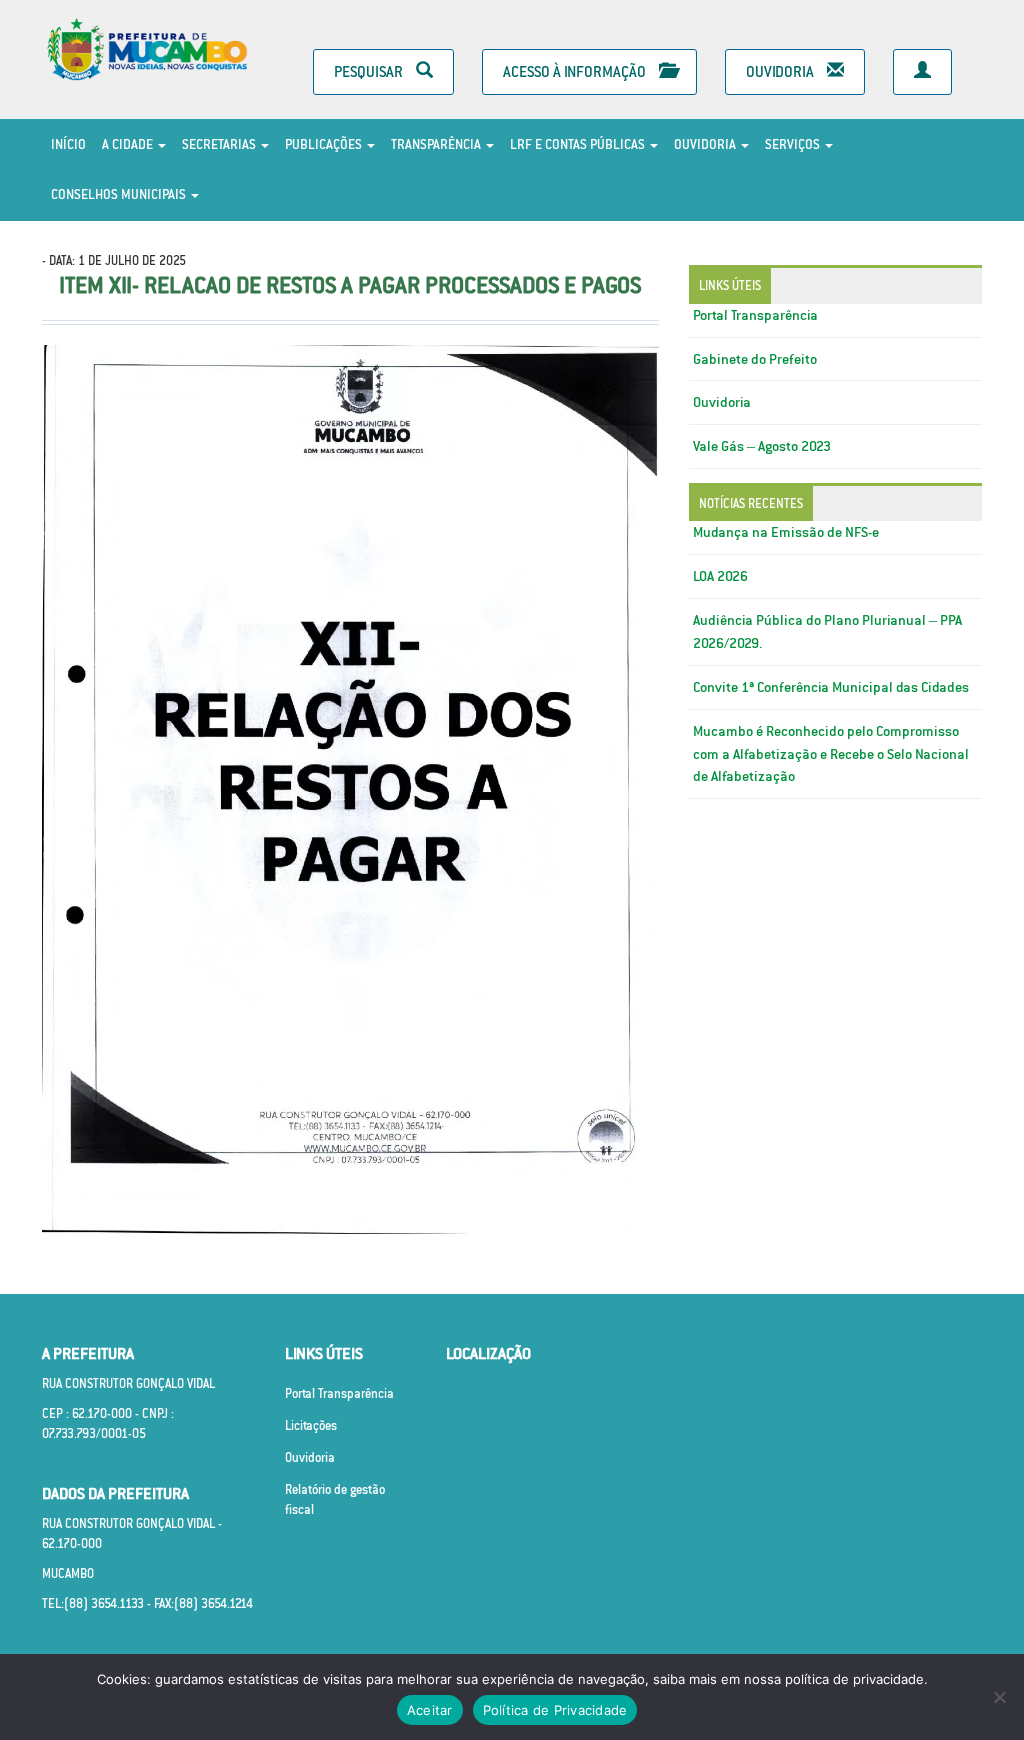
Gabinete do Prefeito (755, 359)
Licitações (311, 1425)
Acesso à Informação (576, 71)
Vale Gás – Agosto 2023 (762, 446)
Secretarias (220, 144)
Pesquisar (370, 71)
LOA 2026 (720, 576)
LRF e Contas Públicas (579, 144)
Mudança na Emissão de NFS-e (786, 532)
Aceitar (430, 1710)
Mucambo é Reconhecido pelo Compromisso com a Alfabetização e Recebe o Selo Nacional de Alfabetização (831, 754)
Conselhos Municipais (120, 194)
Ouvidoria (781, 71)
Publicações (325, 144)
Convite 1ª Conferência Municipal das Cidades (831, 687)
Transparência (437, 144)
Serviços (794, 144)
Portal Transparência (755, 315)
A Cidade (129, 144)
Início (68, 144)
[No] (999, 1697)
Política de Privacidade (555, 1710)
